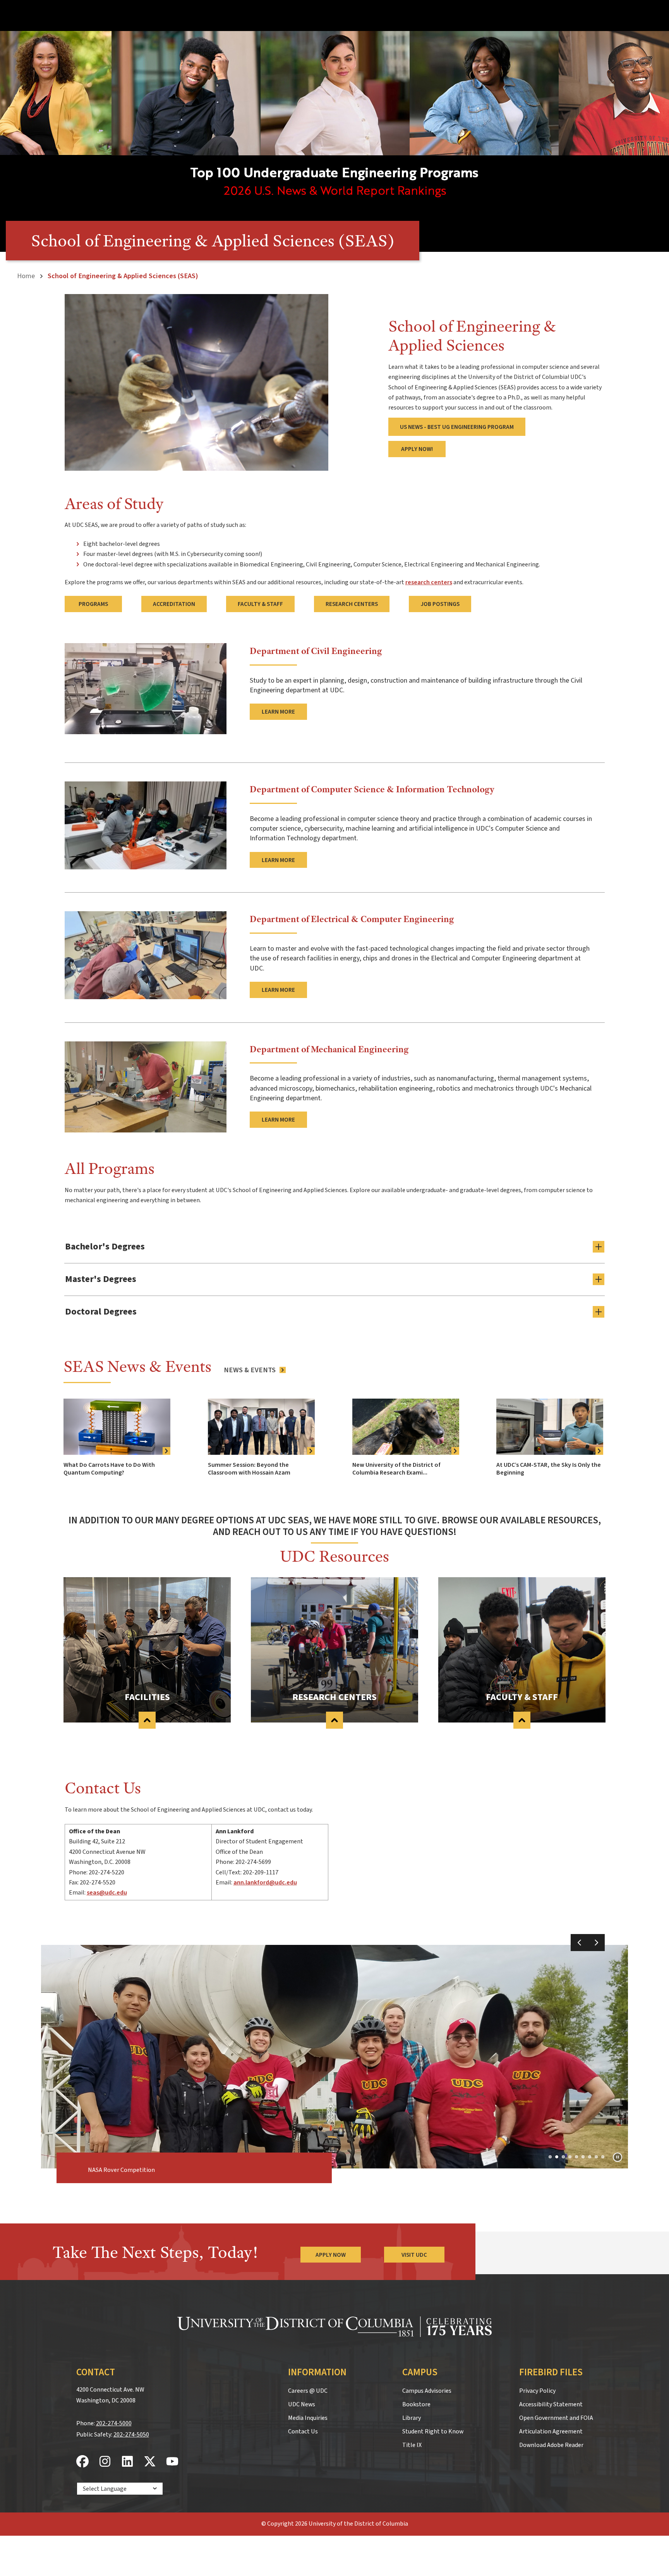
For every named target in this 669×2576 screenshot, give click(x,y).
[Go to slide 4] (570, 2157)
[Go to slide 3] (563, 2157)
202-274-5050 (131, 2435)
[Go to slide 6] (583, 2157)
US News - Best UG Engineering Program (457, 427)
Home (26, 276)
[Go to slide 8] (596, 2157)
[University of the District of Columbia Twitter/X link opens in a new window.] (150, 2462)
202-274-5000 (114, 2423)
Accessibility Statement (551, 2404)
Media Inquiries (308, 2418)
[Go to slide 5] (576, 2157)
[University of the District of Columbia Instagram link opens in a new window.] (105, 2462)
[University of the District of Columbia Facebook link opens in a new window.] (82, 2462)
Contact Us (303, 2431)
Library (412, 2418)
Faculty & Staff (260, 604)
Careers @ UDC (308, 2391)
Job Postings (440, 604)
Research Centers (352, 604)
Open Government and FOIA (556, 2418)
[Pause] (618, 2157)
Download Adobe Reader (551, 2445)
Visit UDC (414, 2255)
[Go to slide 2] (557, 2157)
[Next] (596, 1943)
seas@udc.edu (107, 1893)
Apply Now (331, 2255)
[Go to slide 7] (590, 2157)
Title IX (412, 2445)
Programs (93, 604)
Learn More (278, 712)
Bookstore (416, 2404)
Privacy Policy (537, 2391)
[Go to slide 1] (550, 2157)
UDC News (302, 2404)
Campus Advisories (427, 2391)
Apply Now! (417, 449)
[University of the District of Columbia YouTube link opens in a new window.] (172, 2462)
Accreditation (174, 604)
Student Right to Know (433, 2431)
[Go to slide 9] (603, 2157)
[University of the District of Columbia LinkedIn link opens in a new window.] (127, 2462)
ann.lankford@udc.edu (265, 1883)
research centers (429, 582)
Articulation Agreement (551, 2431)
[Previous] (579, 1943)
